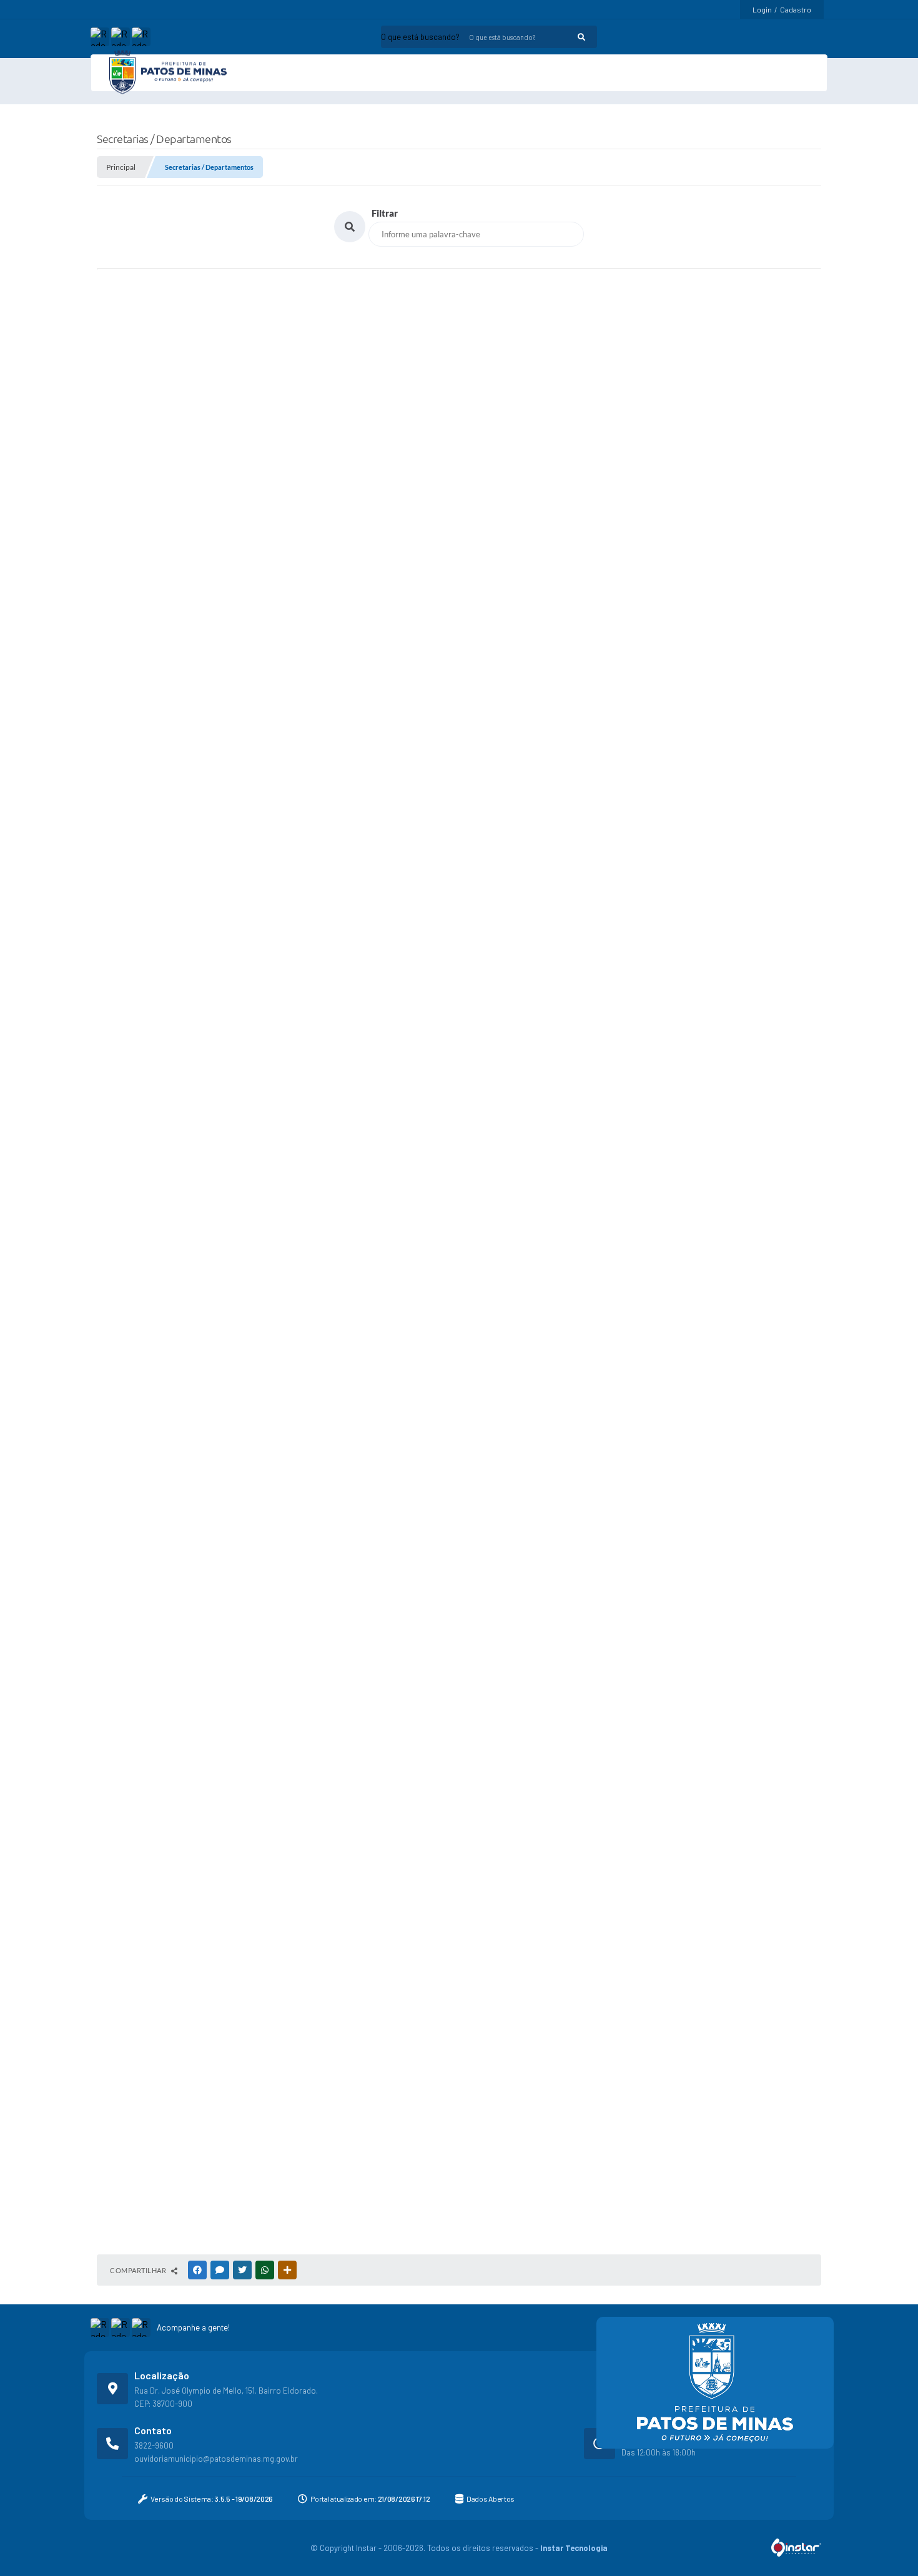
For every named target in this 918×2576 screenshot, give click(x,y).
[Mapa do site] (787, 37)
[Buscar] (503, 37)
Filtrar (385, 227)
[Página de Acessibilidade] (808, 37)
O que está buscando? (342, 37)
